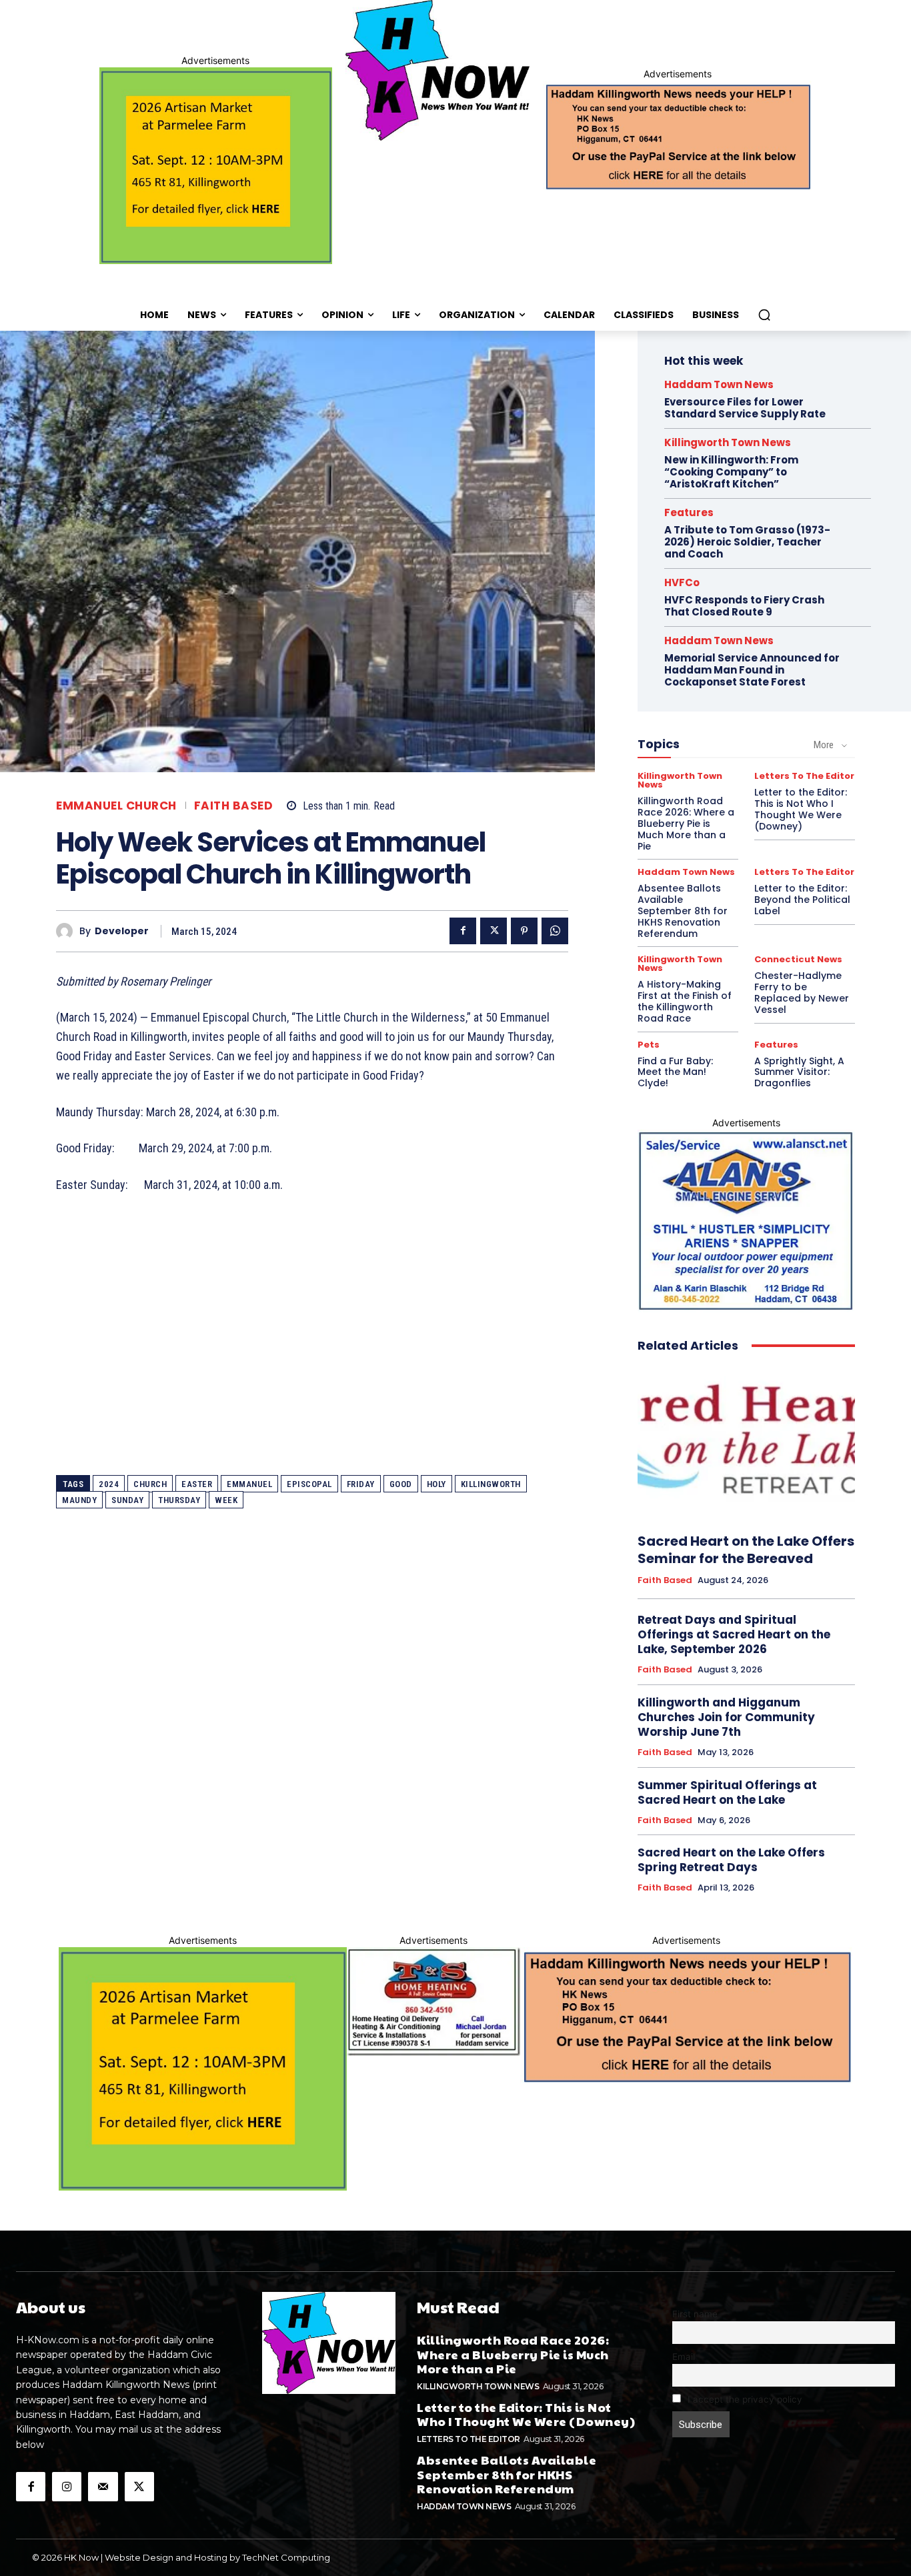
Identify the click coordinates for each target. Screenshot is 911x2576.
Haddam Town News (719, 384)
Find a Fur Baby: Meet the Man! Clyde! (675, 1072)
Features (689, 512)
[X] (494, 931)
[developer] (68, 931)
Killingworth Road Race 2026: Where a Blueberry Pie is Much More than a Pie (686, 823)
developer (122, 931)
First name (695, 2314)
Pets (649, 1045)
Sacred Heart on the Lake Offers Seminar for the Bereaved (746, 1550)
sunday (127, 1500)
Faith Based (234, 806)
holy (436, 1484)
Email (684, 2357)
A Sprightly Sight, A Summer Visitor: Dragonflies (799, 1072)
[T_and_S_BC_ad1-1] (433, 2002)
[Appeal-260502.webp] (677, 135)
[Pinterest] (524, 931)
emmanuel (249, 1484)
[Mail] (103, 2487)
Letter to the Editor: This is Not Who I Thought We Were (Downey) (801, 809)
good (401, 1484)
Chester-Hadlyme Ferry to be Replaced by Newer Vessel (802, 992)
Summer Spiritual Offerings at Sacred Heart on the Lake (727, 1792)
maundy (79, 1500)
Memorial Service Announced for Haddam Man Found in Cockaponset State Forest (752, 670)
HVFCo (682, 582)
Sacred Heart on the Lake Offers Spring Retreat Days (731, 1860)
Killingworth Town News (728, 442)
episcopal (309, 1484)
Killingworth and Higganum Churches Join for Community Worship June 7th (726, 1717)
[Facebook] (463, 931)
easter (197, 1484)
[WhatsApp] (555, 931)
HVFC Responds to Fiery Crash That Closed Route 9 (744, 606)
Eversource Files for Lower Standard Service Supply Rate (745, 408)
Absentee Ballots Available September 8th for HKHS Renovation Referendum (683, 911)
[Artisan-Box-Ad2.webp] (216, 166)
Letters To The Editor (804, 776)
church (150, 1484)
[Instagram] (67, 2487)
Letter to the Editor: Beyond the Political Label (802, 900)
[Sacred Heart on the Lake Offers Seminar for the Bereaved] (746, 1443)
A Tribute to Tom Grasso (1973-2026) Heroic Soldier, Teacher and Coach (747, 542)
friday (361, 1484)
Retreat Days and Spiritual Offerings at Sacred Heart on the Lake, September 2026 (734, 1634)
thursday (179, 1500)
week (226, 1500)
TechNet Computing (286, 2557)
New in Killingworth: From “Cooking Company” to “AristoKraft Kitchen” (731, 472)
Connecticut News (798, 959)
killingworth (491, 1484)
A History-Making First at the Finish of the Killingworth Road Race (685, 1001)
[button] (764, 315)
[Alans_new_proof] (746, 1221)
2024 (109, 1484)
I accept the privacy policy (744, 2399)
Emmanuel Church (116, 806)
